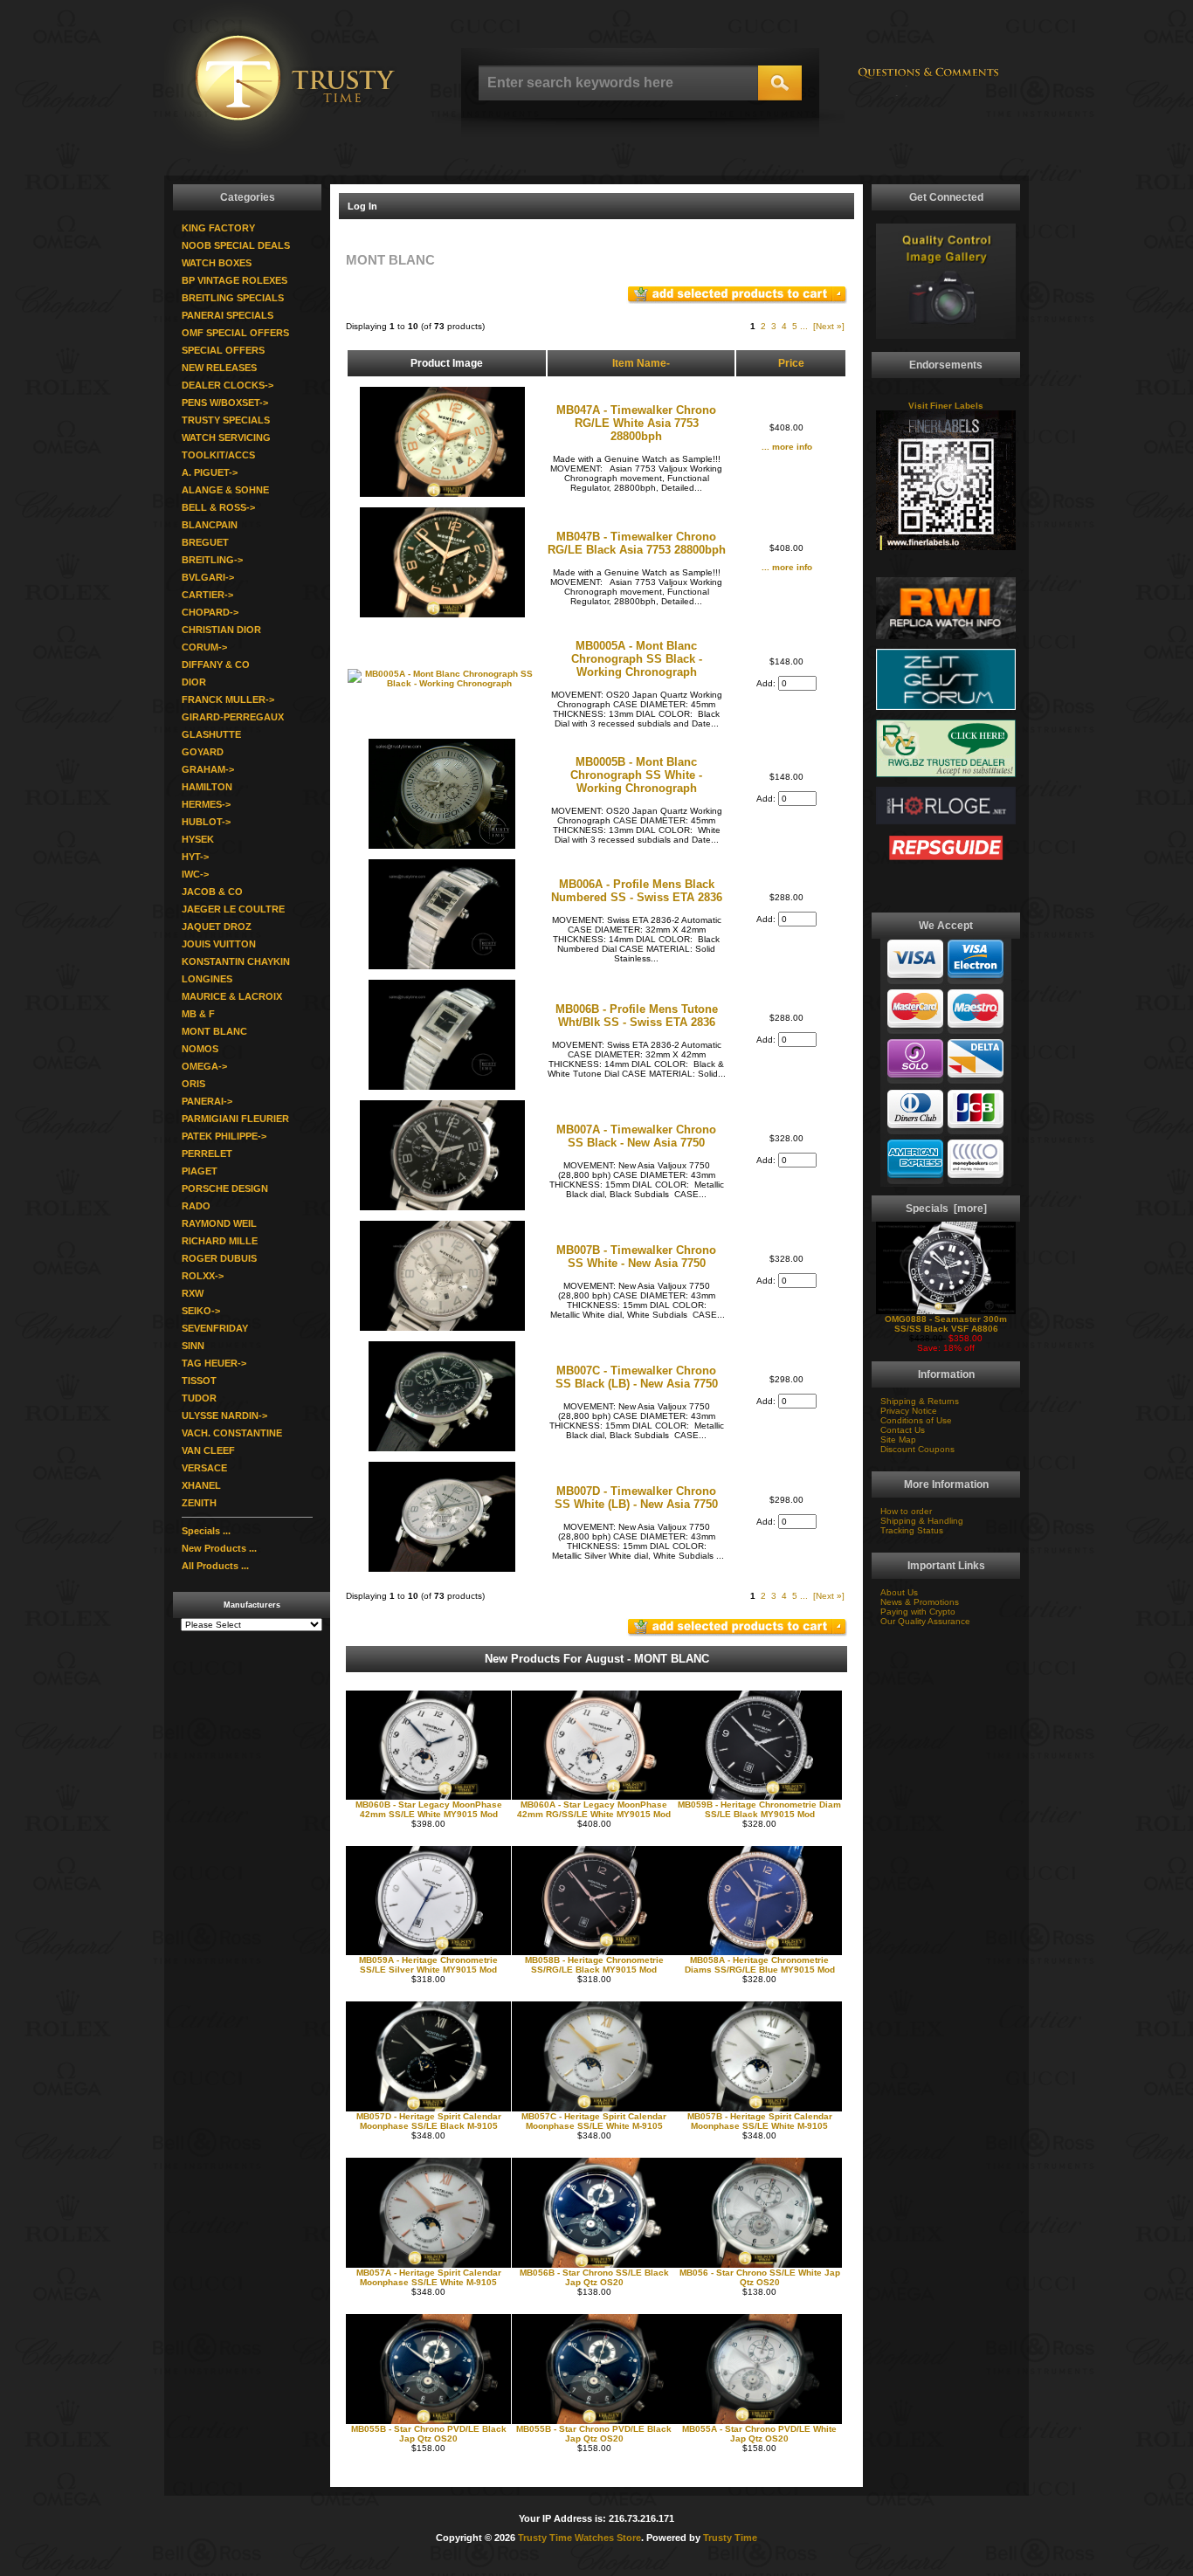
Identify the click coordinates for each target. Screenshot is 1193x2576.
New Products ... (219, 1548)
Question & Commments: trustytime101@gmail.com (928, 81)
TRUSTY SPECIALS (226, 420)
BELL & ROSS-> (218, 507)
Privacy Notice (909, 1411)
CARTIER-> (207, 595)
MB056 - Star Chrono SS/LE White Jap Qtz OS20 (760, 2277)
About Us (899, 1592)
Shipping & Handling (922, 1521)
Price (791, 363)
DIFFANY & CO (216, 665)
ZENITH (199, 1503)
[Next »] (829, 326)
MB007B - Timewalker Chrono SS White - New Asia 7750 (636, 1257)
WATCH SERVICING (226, 437)
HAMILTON (207, 787)
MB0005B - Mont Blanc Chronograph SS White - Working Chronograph (636, 775)
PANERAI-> (207, 1101)
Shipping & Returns (920, 1401)
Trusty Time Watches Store (579, 2538)
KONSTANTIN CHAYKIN (236, 961)
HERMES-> (206, 804)
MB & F (198, 1014)
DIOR (194, 682)
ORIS (193, 1084)
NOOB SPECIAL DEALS (236, 245)
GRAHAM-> (208, 769)
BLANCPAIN (210, 525)
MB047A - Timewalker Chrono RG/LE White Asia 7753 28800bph (636, 423)
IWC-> (195, 874)
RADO (196, 1206)
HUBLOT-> (206, 822)
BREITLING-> (212, 560)
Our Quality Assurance (925, 1621)
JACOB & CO (212, 892)
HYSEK (198, 839)
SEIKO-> (201, 1311)
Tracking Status (912, 1530)
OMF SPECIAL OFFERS (235, 333)
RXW (193, 1293)
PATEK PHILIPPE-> (224, 1136)
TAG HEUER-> (214, 1363)
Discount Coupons (917, 1449)
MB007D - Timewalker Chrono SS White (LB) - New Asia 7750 (636, 1498)
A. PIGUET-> (210, 472)
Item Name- (641, 363)
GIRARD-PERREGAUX (233, 717)
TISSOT (199, 1381)
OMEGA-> (204, 1066)
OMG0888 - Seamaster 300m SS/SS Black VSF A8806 (946, 1324)
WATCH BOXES (217, 263)
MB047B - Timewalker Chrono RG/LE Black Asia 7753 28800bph (637, 543)
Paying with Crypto (918, 1612)
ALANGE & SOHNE (225, 490)
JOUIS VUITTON (219, 944)
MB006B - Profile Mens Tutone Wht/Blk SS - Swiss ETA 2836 (637, 1016)
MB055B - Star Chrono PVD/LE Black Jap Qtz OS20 (429, 2434)
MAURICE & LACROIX (232, 996)
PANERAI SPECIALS (228, 315)
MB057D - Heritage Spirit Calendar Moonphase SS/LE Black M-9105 (429, 2121)
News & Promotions (920, 1602)
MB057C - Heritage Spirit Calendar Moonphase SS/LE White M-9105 (594, 2121)
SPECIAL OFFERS (223, 350)
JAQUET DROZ (217, 926)
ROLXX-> (203, 1276)
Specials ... (206, 1531)
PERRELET (207, 1154)
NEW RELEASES (219, 368)
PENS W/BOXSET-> (225, 403)
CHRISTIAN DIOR (221, 630)
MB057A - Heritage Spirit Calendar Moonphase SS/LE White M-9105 (429, 2277)
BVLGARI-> (208, 577)
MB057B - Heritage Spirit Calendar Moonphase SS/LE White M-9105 (760, 2121)
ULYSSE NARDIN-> (224, 1415)
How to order (906, 1511)
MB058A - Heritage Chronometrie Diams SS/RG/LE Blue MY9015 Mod (760, 1965)
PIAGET (200, 1171)
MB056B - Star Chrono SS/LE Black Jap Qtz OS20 (594, 2277)
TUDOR (199, 1398)
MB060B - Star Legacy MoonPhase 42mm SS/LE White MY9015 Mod (429, 1809)
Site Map (898, 1440)
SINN (193, 1346)
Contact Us (903, 1430)
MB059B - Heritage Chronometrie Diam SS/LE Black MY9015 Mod (759, 1809)
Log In (362, 206)
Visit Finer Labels (946, 406)
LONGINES (207, 979)
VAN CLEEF (208, 1450)
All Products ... (215, 1566)
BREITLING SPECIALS (233, 298)
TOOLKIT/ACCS (218, 455)
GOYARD (203, 752)
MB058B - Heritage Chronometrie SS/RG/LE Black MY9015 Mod (594, 1965)
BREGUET (205, 542)
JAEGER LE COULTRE (233, 909)
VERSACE (204, 1468)
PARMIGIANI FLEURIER (235, 1119)
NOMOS (200, 1049)
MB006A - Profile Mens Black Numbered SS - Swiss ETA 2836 (637, 891)
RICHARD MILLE (220, 1241)
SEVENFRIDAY (215, 1328)
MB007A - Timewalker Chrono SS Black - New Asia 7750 (636, 1136)
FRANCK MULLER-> (228, 699)
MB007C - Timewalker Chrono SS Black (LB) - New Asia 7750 (637, 1377)
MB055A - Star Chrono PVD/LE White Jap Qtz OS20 (759, 2434)
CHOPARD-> (210, 612)
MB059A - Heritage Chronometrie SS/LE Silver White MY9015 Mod (428, 1965)
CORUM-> (204, 647)
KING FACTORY (218, 228)
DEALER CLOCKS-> (228, 385)
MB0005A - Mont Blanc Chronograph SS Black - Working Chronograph (637, 659)
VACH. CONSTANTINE (232, 1433)
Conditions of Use (916, 1420)
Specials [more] (946, 1209)
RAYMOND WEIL (219, 1223)
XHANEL (201, 1485)
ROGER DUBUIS (219, 1258)
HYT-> (195, 857)
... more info (787, 447)
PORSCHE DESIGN (225, 1188)
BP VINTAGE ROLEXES (234, 280)
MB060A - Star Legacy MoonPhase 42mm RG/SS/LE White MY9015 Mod (594, 1809)
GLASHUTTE (211, 734)
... (804, 326)
